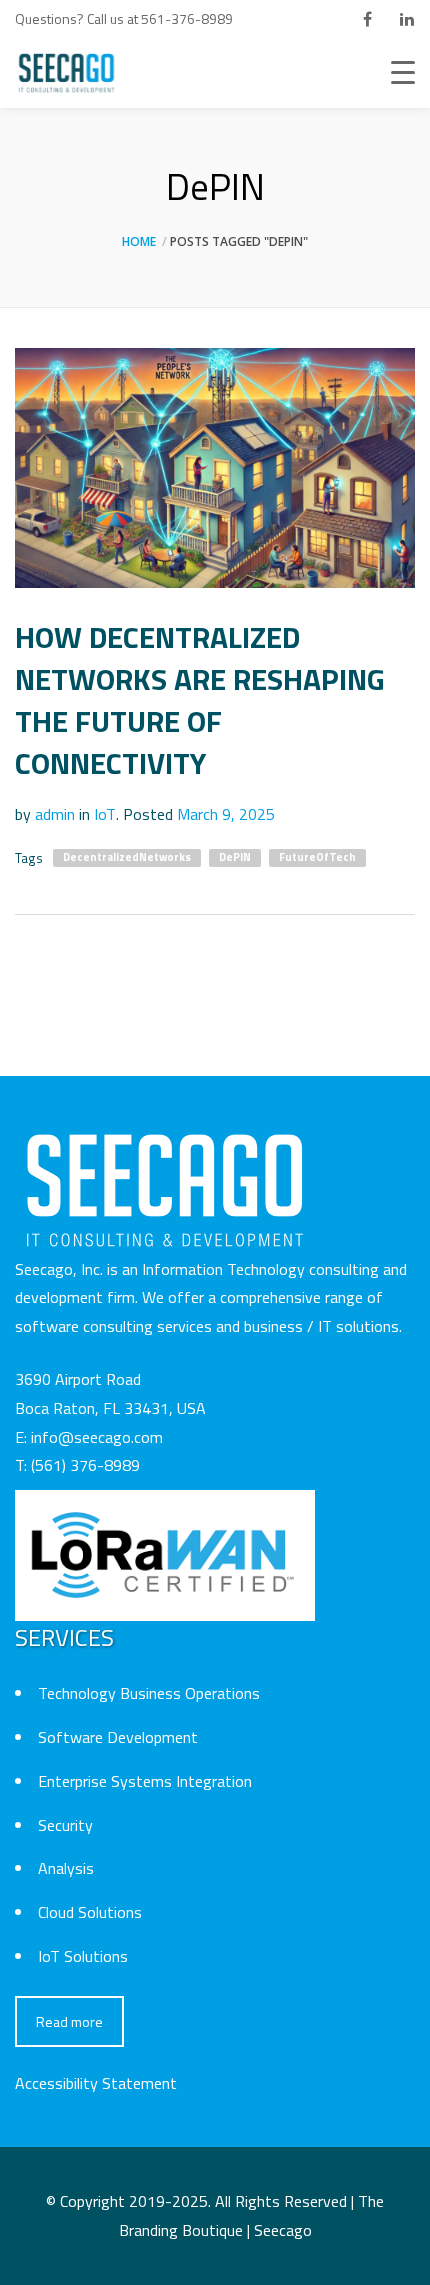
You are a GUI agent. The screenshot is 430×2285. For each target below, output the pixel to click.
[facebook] (367, 19)
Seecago (283, 2230)
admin (55, 814)
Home (139, 241)
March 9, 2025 (226, 814)
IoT (105, 814)
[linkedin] (407, 19)
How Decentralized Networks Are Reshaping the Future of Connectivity (200, 700)
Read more (69, 2021)
